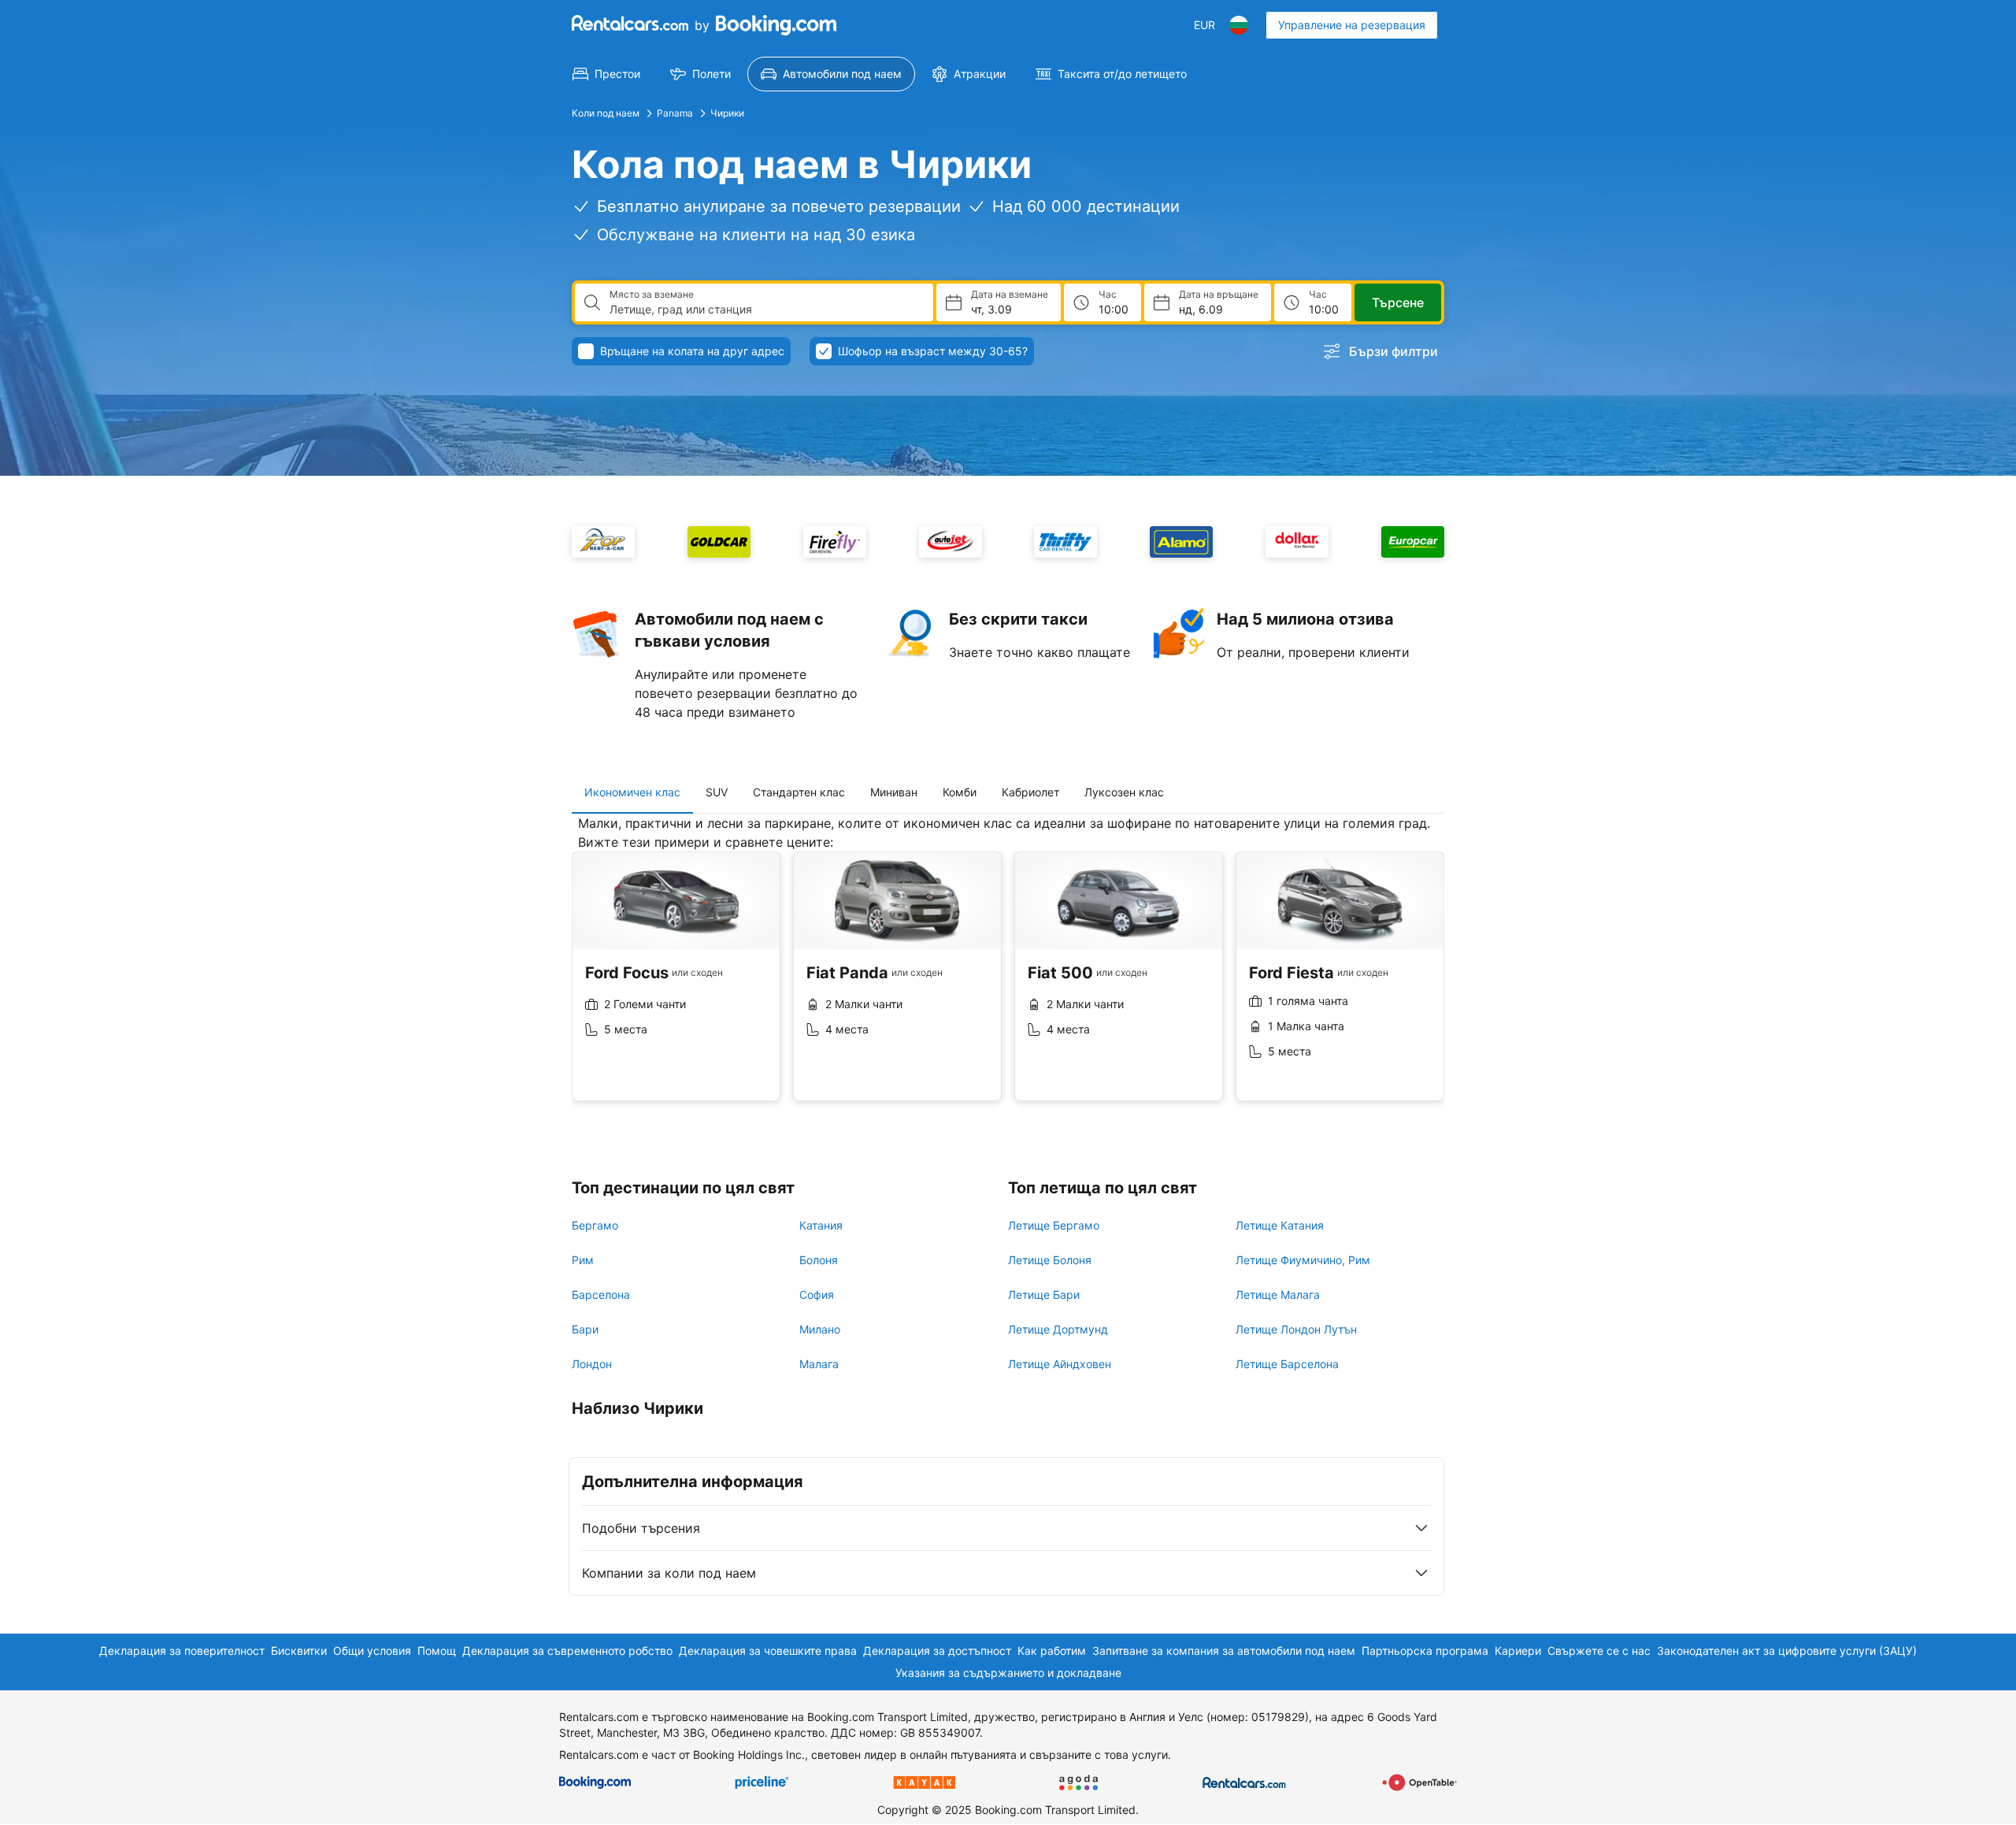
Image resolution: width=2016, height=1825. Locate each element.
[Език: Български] (1239, 25)
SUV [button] (717, 792)
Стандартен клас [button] (799, 792)
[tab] (632, 792)
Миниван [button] (894, 792)
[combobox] (765, 310)
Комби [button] (960, 792)
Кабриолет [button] (1030, 792)
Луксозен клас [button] (1124, 792)
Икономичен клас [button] (632, 792)
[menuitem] (606, 74)
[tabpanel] (1008, 970)
